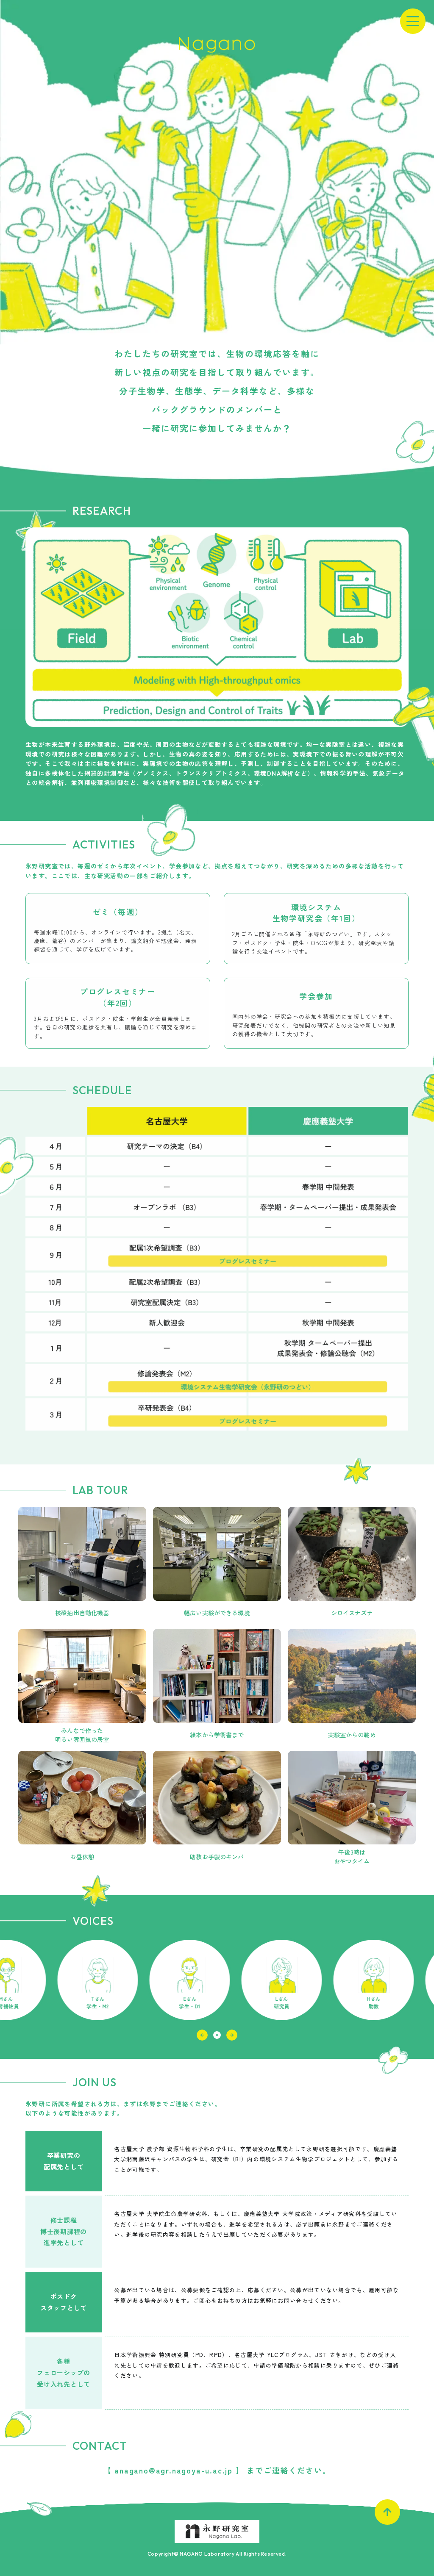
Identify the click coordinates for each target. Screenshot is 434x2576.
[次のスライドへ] (232, 2035)
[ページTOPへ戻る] (387, 2512)
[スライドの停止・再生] (217, 2035)
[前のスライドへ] (202, 2035)
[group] (125, 1980)
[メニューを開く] (413, 21)
